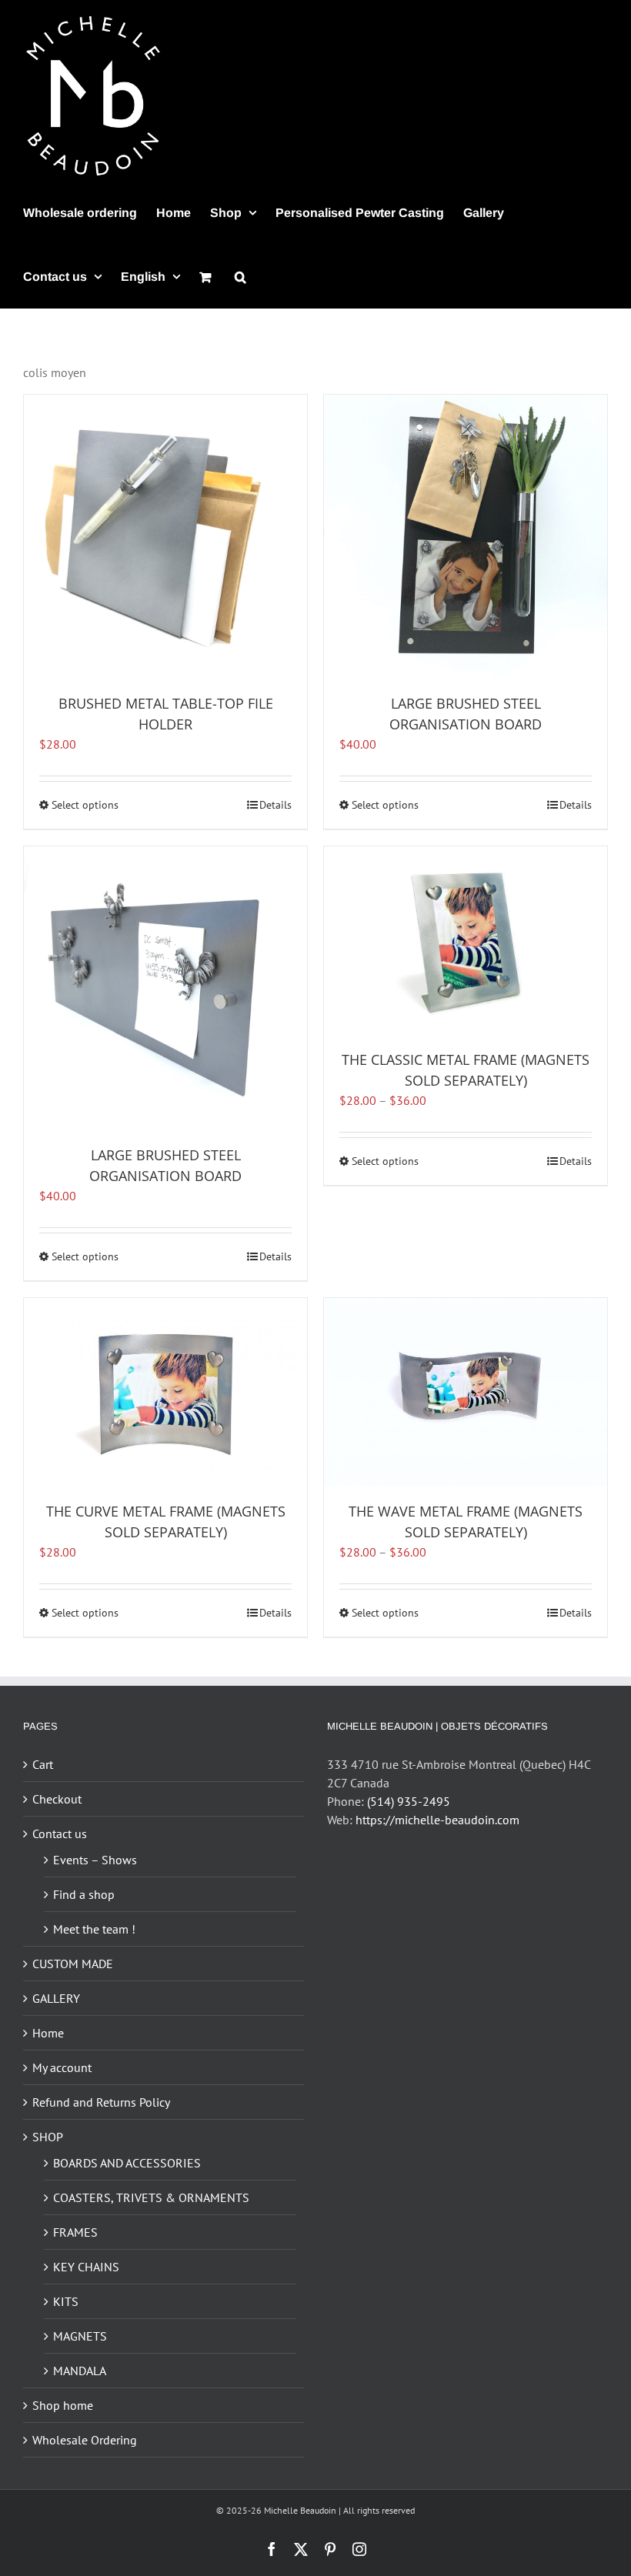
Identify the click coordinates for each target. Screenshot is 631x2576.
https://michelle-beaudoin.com (437, 1820)
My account (62, 2067)
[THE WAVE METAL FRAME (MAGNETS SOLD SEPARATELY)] (466, 1392)
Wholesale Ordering (85, 2440)
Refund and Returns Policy (101, 2102)
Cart (43, 1764)
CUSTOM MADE (73, 1964)
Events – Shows (95, 1860)
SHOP (48, 2137)
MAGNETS (80, 2336)
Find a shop (84, 1894)
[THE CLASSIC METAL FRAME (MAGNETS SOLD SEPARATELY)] (466, 940)
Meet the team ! (94, 1929)
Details (275, 805)
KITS (66, 2301)
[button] (240, 277)
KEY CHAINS (86, 2267)
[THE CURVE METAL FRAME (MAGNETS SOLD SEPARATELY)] (165, 1392)
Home (48, 2033)
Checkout (57, 1799)
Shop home (63, 2405)
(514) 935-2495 (409, 1801)
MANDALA (80, 2371)
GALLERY (56, 1998)
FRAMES (75, 2232)
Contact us (60, 1834)
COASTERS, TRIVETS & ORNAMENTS (151, 2197)
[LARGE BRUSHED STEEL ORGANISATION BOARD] (466, 536)
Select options (85, 805)
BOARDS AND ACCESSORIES (127, 2163)
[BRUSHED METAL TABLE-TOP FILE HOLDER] (165, 536)
